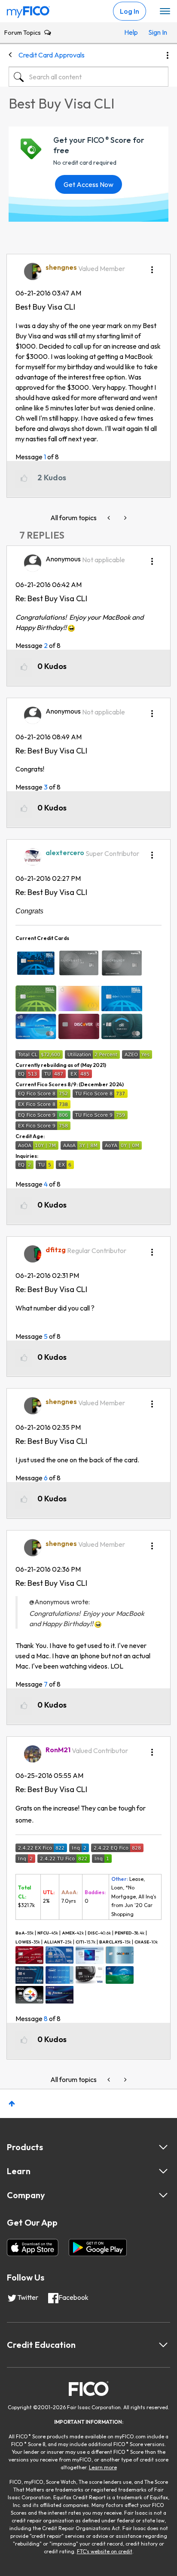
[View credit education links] (163, 2345)
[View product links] (163, 2147)
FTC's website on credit (105, 2551)
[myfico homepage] (28, 10)
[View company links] (163, 2195)
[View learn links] (163, 2171)
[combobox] (88, 77)
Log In (130, 11)
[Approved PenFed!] (110, 518)
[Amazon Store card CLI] (125, 518)
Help (131, 32)
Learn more (103, 2467)
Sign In (156, 32)
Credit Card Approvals (52, 55)
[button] (152, 267)
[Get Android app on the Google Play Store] (98, 2248)
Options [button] (168, 55)
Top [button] (12, 2104)
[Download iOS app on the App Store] (33, 2248)
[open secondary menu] (165, 12)
